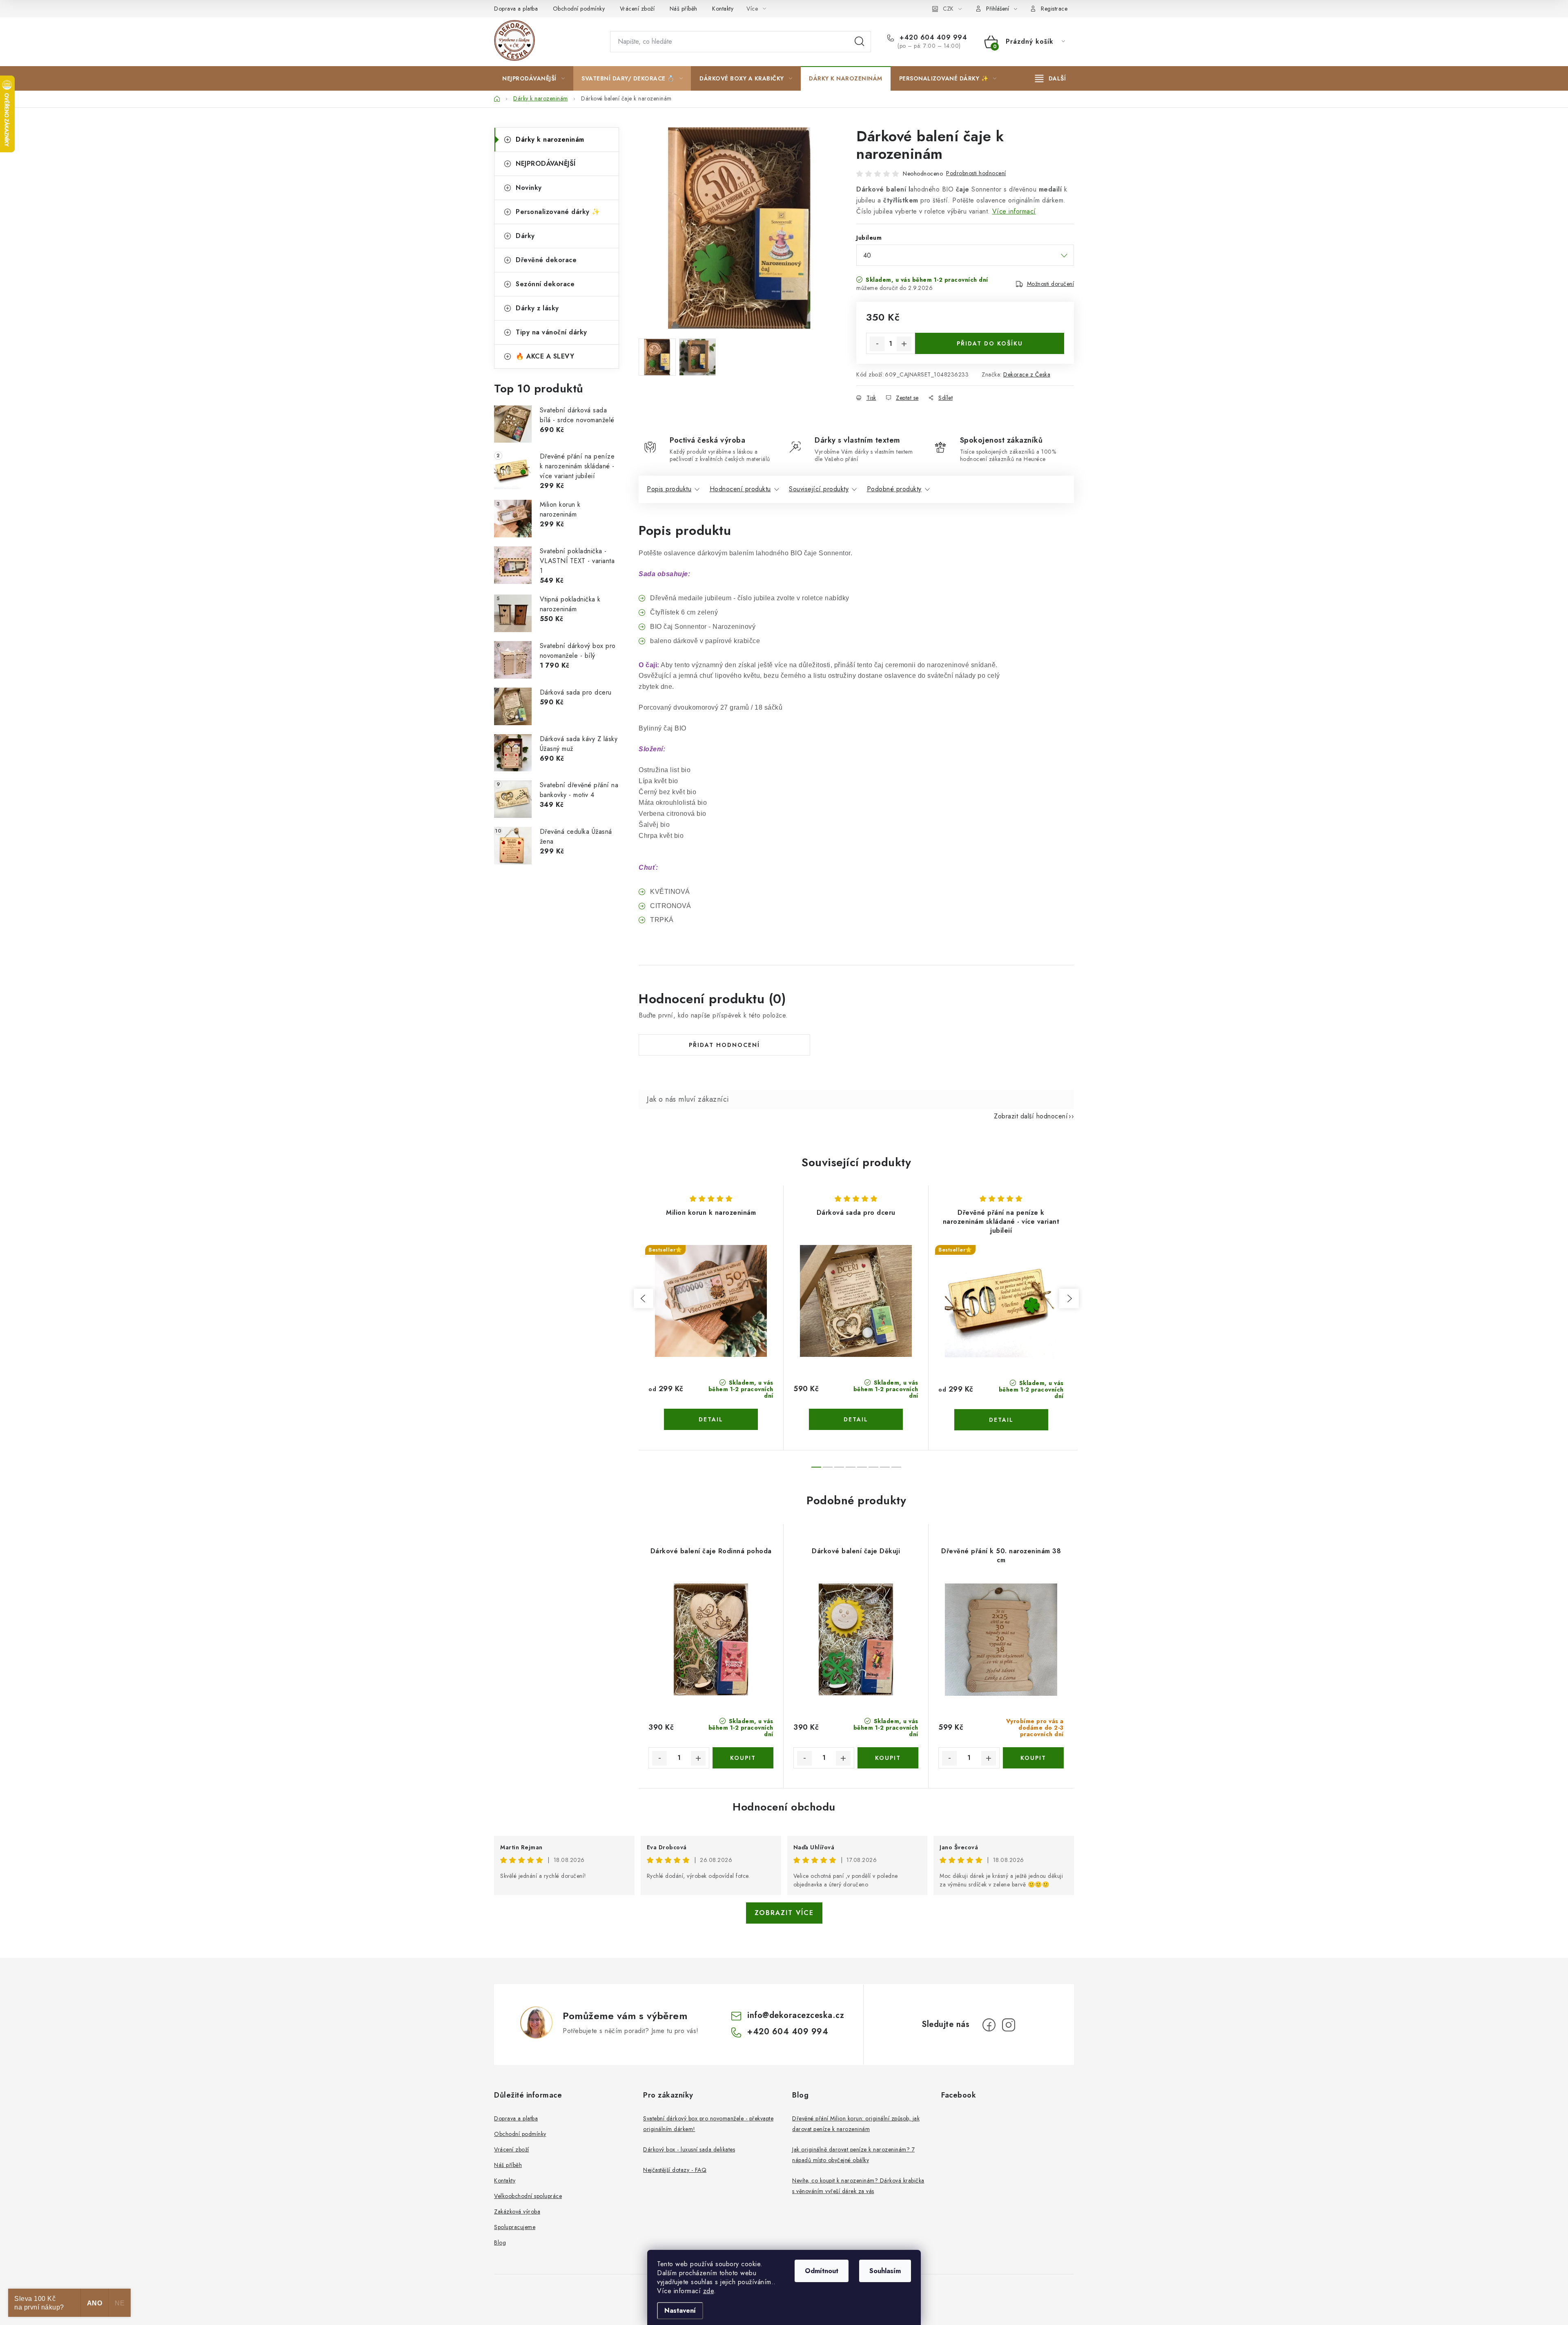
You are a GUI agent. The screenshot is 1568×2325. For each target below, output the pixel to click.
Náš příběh (684, 9)
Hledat (860, 42)
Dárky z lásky (537, 308)
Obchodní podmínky (579, 9)
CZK (948, 9)
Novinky (529, 188)
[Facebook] (989, 2025)
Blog (500, 2243)
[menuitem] (533, 78)
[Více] (1050, 78)
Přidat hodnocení (724, 1045)
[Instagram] (1009, 2025)
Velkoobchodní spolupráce (528, 2196)
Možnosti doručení (1051, 284)
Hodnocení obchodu (784, 1807)
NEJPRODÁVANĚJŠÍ (546, 164)
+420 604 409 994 (932, 38)
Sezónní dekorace (545, 284)
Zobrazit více (784, 1913)
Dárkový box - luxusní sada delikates (689, 2149)
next (1069, 1298)
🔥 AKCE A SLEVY (545, 356)
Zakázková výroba (517, 2211)
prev (644, 1298)
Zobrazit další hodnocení (1031, 1116)
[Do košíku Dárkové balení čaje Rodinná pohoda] (743, 1758)
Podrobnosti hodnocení (976, 173)
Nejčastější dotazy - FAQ (675, 2170)
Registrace (1054, 9)
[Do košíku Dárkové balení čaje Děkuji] (888, 1758)
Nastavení (680, 2311)
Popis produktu (669, 489)
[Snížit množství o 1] (877, 344)
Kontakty (723, 9)
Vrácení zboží (637, 9)
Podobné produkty (894, 489)
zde (709, 2291)
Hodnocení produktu (740, 489)
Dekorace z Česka (1027, 374)
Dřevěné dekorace (546, 260)
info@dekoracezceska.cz (796, 2015)
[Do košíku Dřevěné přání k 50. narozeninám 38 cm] (1033, 1758)
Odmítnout (822, 2271)
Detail (711, 1419)
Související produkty (819, 489)
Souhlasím (885, 2271)
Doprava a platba (516, 9)
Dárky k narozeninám (550, 139)
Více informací (1014, 211)
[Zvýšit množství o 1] (904, 344)
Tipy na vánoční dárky (551, 332)
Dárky (525, 236)
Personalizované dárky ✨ (558, 212)
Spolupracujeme (515, 2227)
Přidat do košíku (990, 343)
